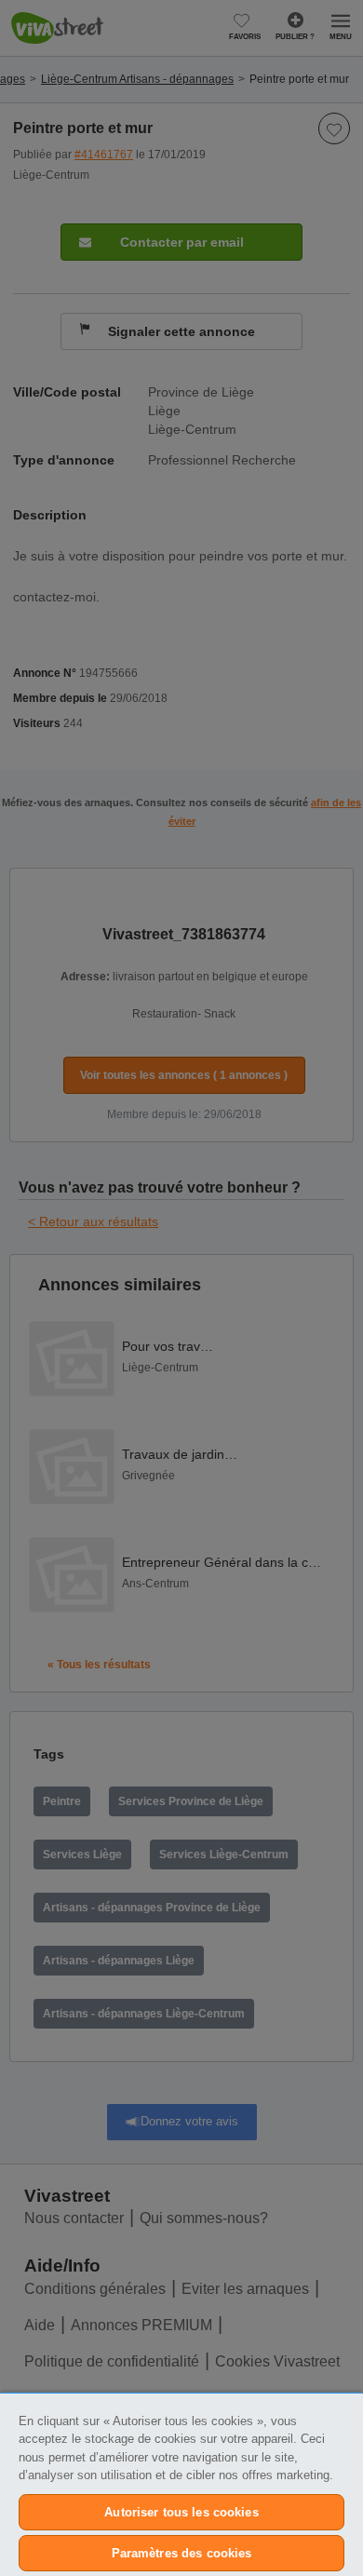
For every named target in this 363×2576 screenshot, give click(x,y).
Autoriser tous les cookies (181, 2512)
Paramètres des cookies (182, 2553)
